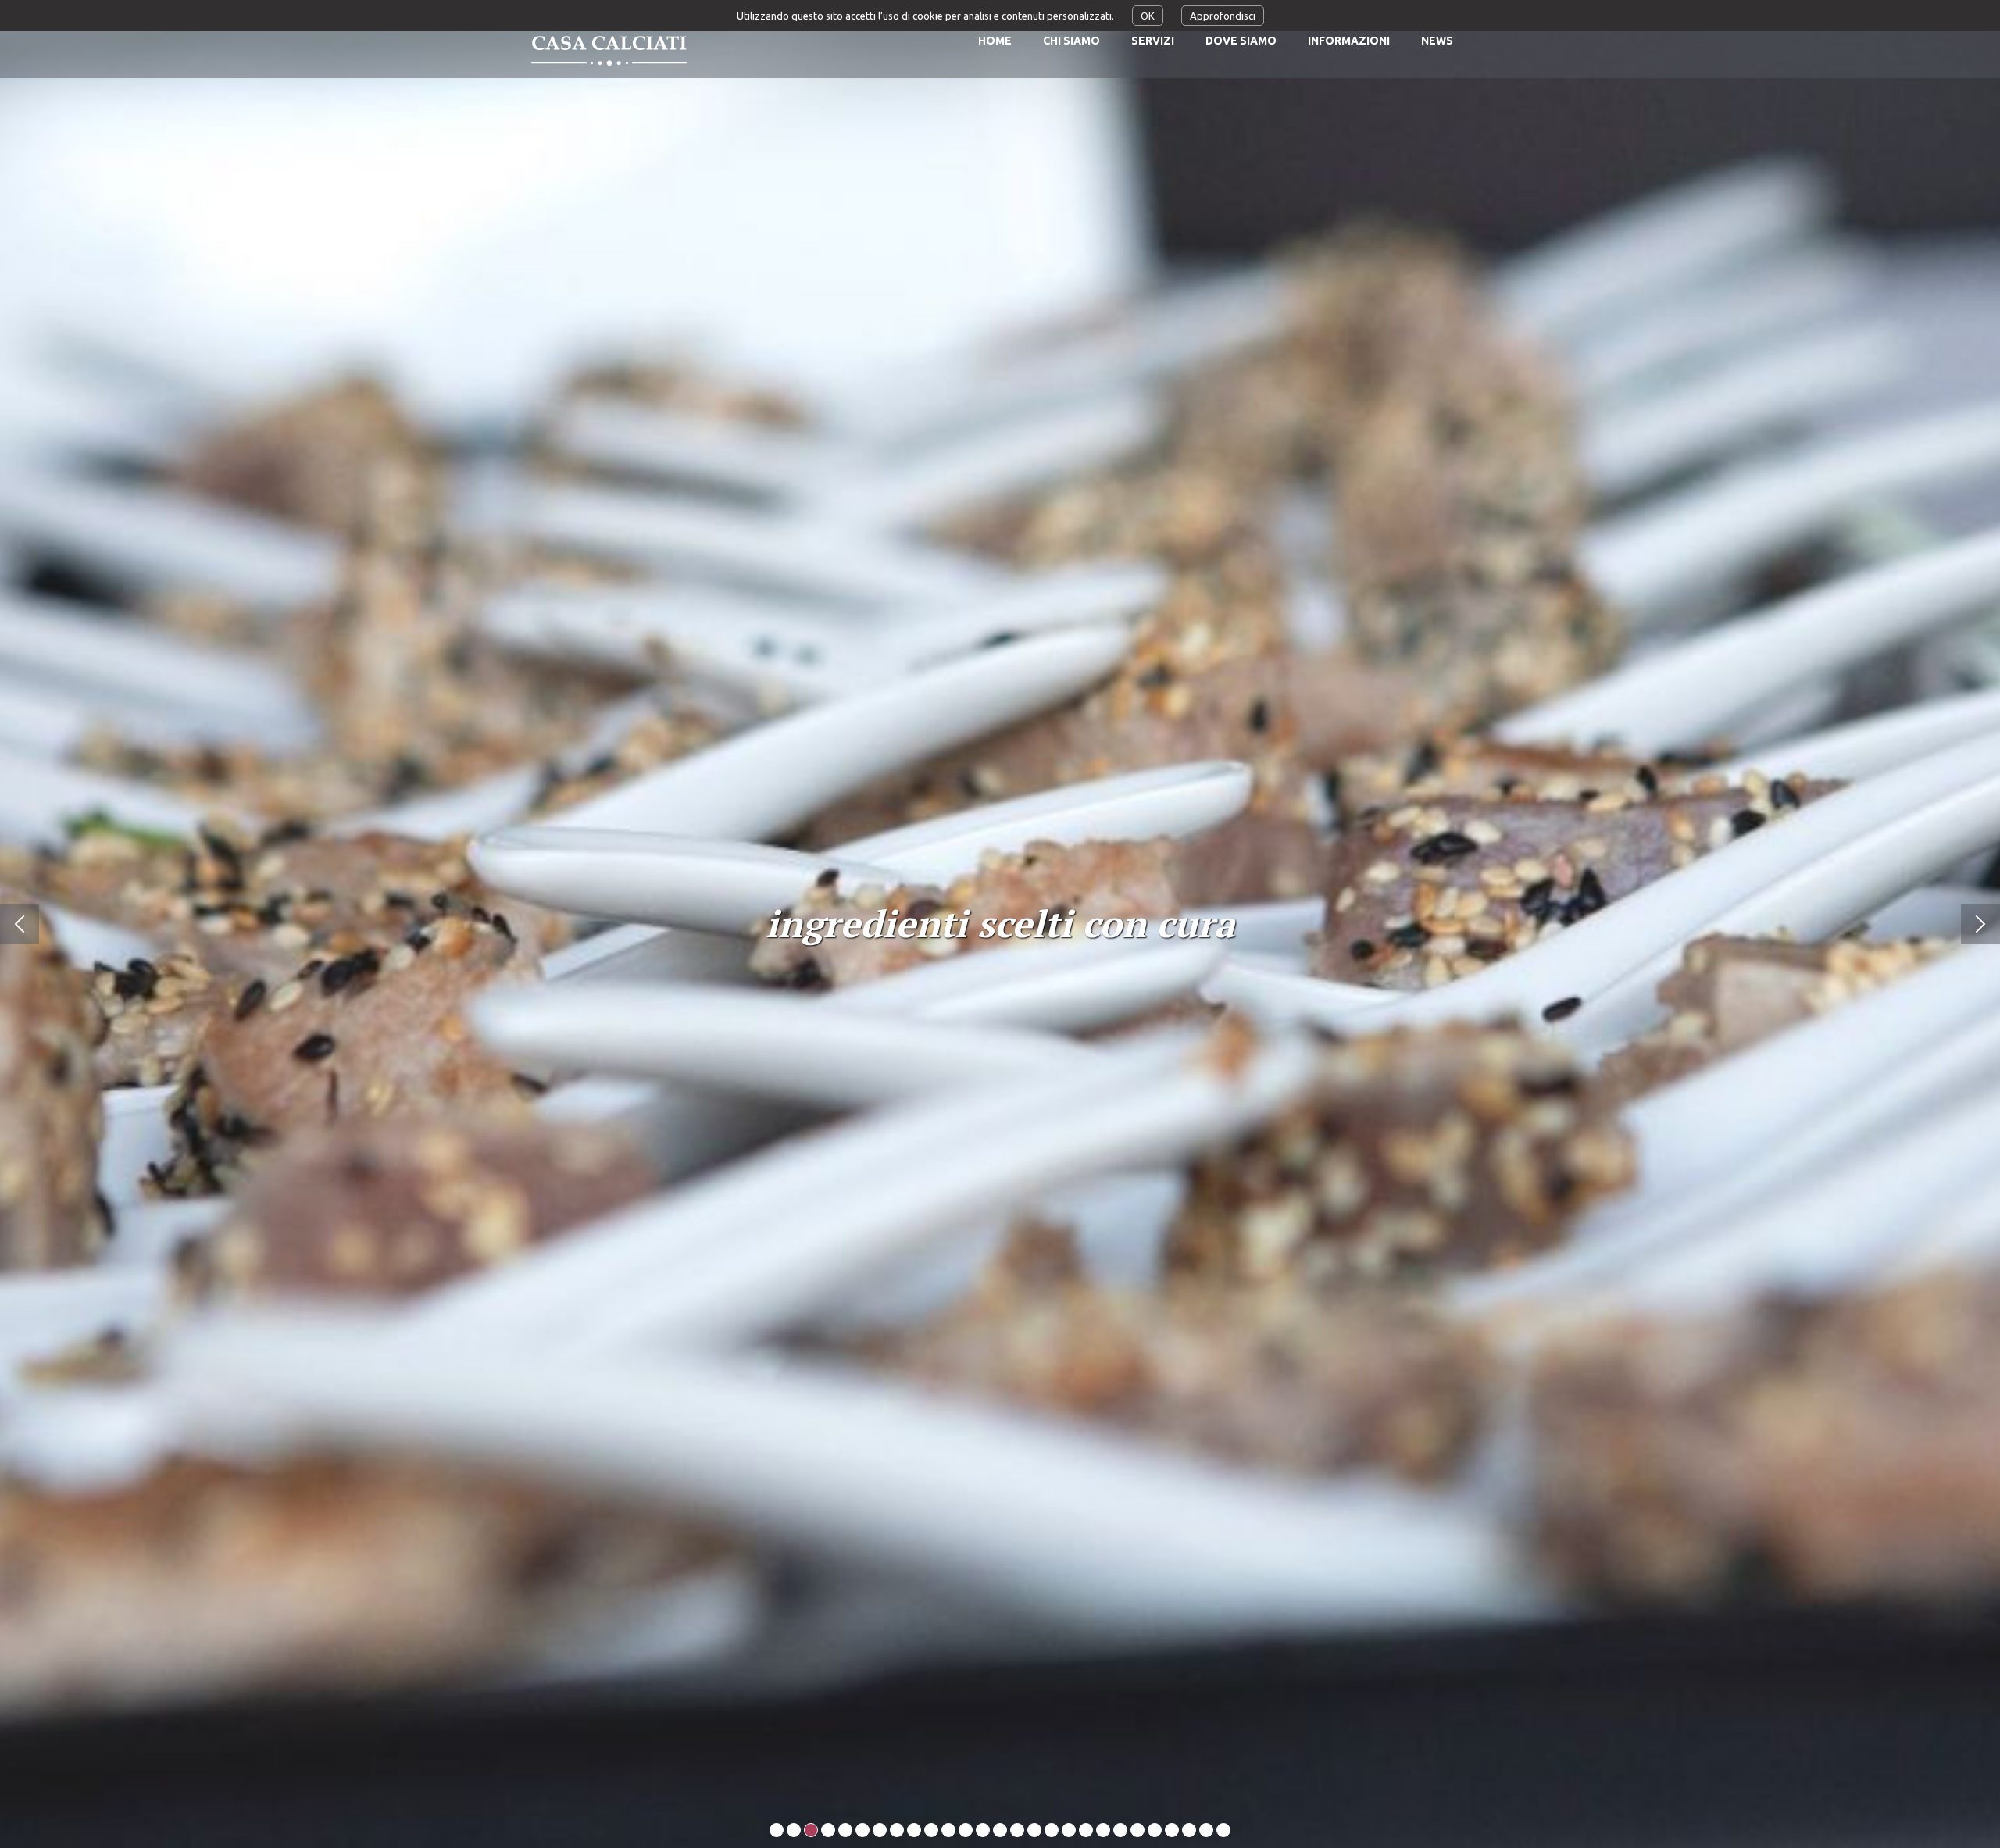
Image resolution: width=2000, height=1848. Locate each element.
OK (1148, 16)
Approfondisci (1223, 16)
